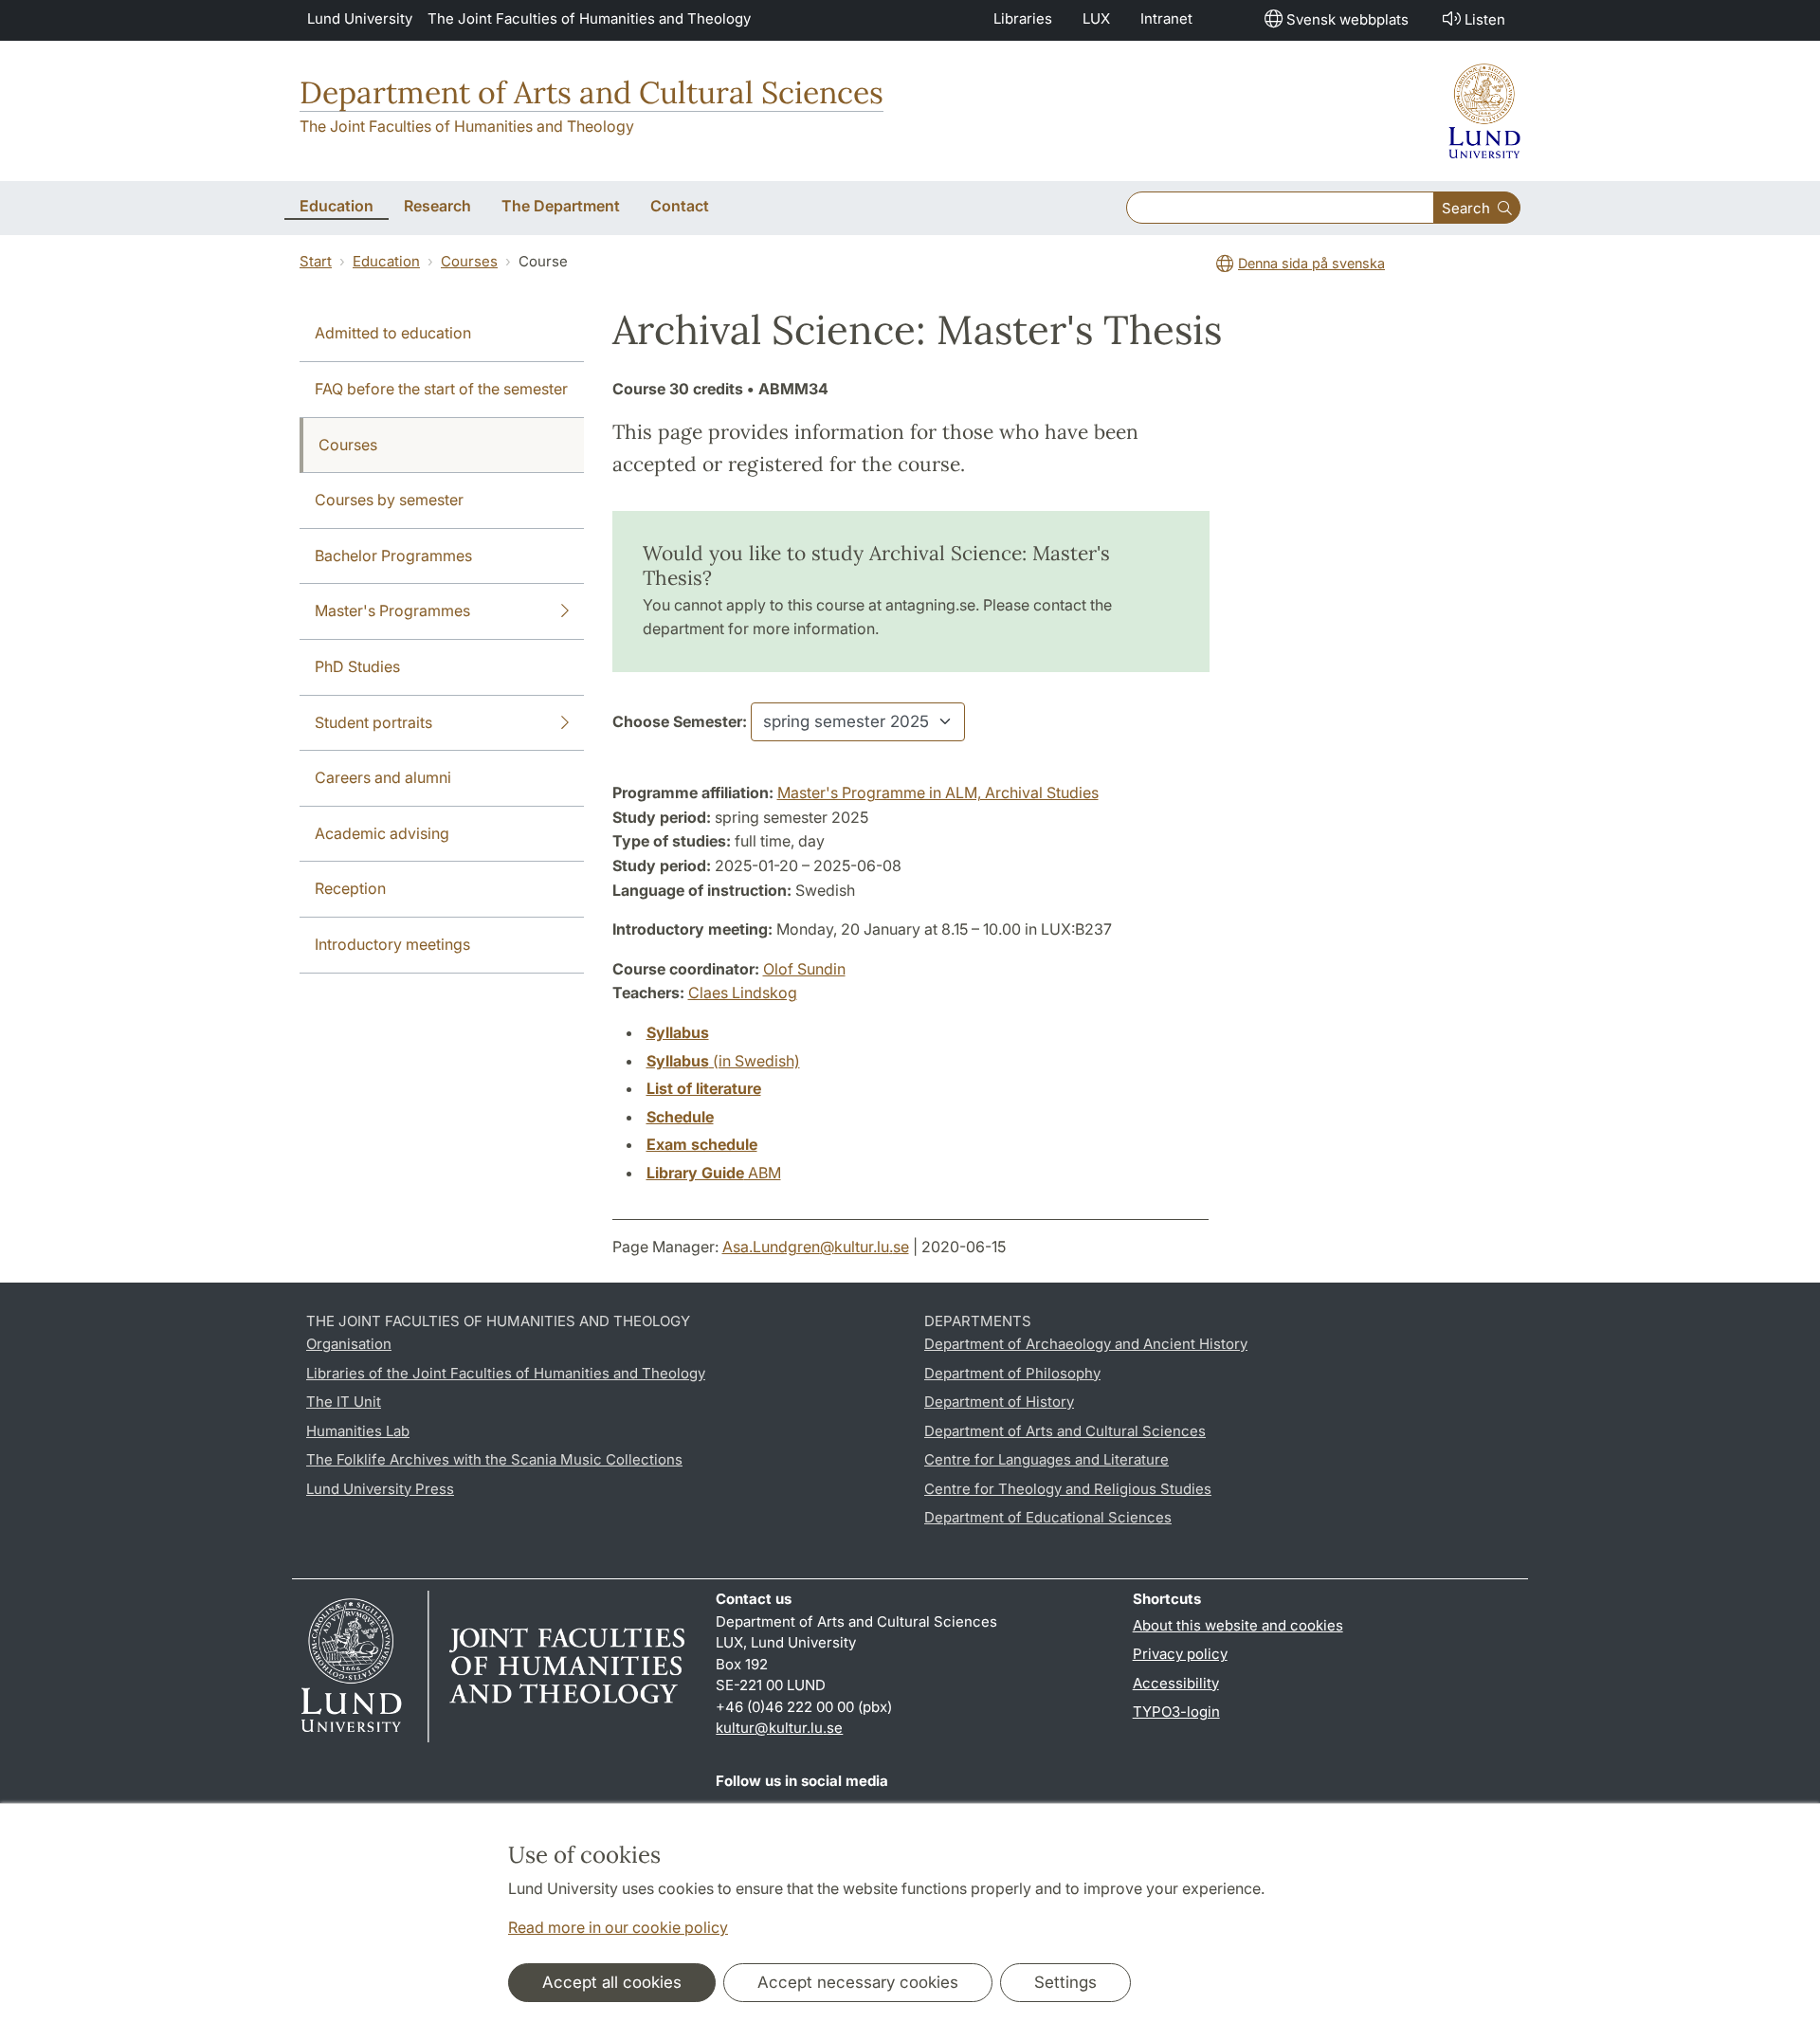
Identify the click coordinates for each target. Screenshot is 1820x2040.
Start (316, 261)
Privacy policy (1180, 1654)
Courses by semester (389, 500)
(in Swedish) (723, 1061)
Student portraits (373, 722)
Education (386, 261)
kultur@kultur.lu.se (779, 1728)
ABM (714, 1173)
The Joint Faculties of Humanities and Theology (589, 18)
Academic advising (382, 833)
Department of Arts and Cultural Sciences (591, 92)
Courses (469, 261)
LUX (1096, 18)
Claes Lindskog (743, 993)
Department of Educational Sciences (1048, 1517)
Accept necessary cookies (858, 1982)
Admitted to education (393, 333)
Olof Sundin (804, 969)
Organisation (349, 1344)
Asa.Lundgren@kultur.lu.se (816, 1247)
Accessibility (1176, 1683)
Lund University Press (380, 1489)
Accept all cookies (612, 1982)
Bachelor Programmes (393, 556)
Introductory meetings (392, 944)
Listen (1485, 19)
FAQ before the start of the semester (441, 389)
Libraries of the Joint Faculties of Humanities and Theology (506, 1373)
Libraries (1023, 18)
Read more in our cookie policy (618, 1927)
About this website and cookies (1238, 1625)
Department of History (999, 1402)
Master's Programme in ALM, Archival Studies (938, 792)
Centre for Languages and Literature (1046, 1459)
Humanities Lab (358, 1431)
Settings (1065, 1982)
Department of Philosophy (1012, 1373)
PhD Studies (357, 666)
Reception (350, 888)
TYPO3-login (1176, 1712)
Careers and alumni (383, 777)
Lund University (360, 18)
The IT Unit (344, 1402)
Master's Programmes (392, 610)
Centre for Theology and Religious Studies (1068, 1489)
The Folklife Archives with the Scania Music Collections (494, 1459)
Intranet (1166, 18)
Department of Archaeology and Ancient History (1086, 1344)
